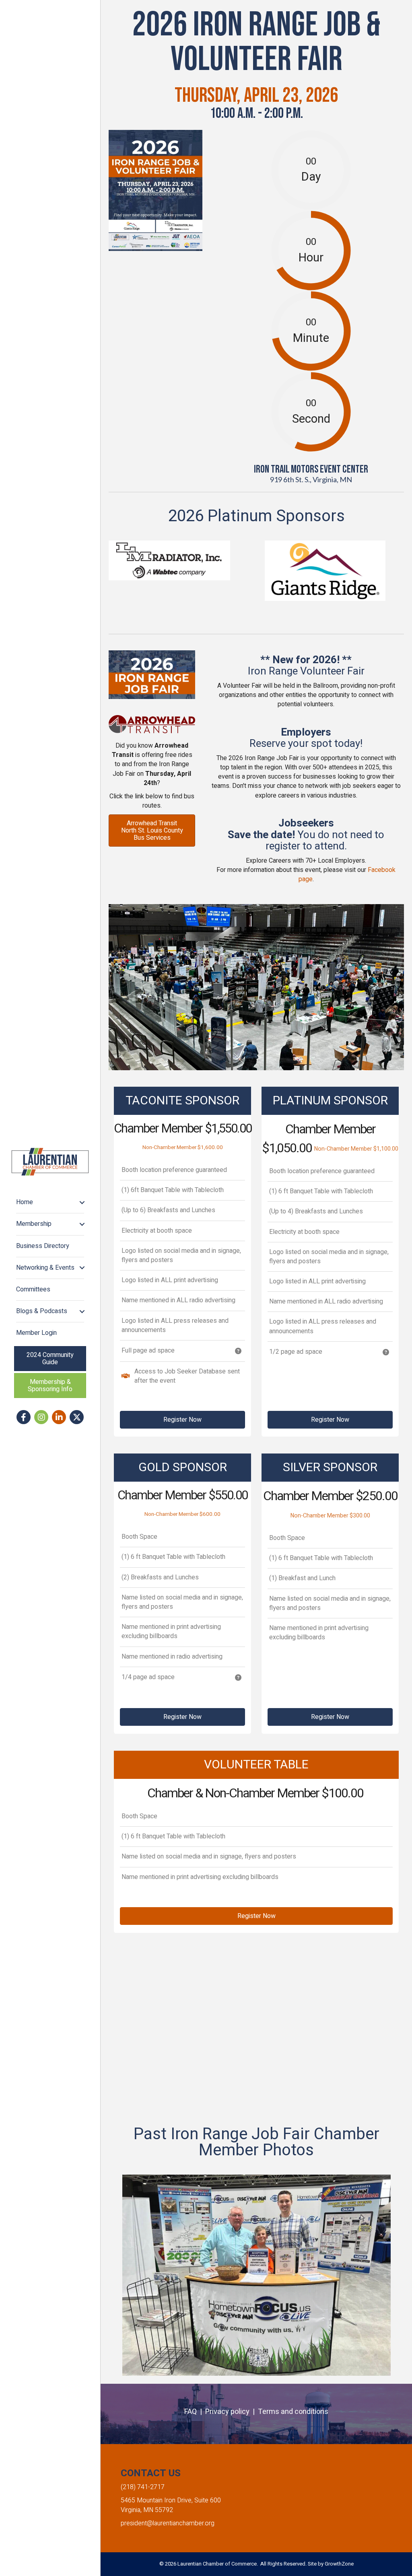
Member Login (36, 1333)
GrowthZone (339, 2564)
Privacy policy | (232, 2412)
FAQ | (195, 2412)
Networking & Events (45, 1268)
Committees (33, 1289)
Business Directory (43, 1246)
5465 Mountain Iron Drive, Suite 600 (171, 2500)
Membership (34, 1224)
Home (25, 1202)
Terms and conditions (293, 2412)
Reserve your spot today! (306, 744)
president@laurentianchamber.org (168, 2523)
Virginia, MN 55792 (147, 2510)
